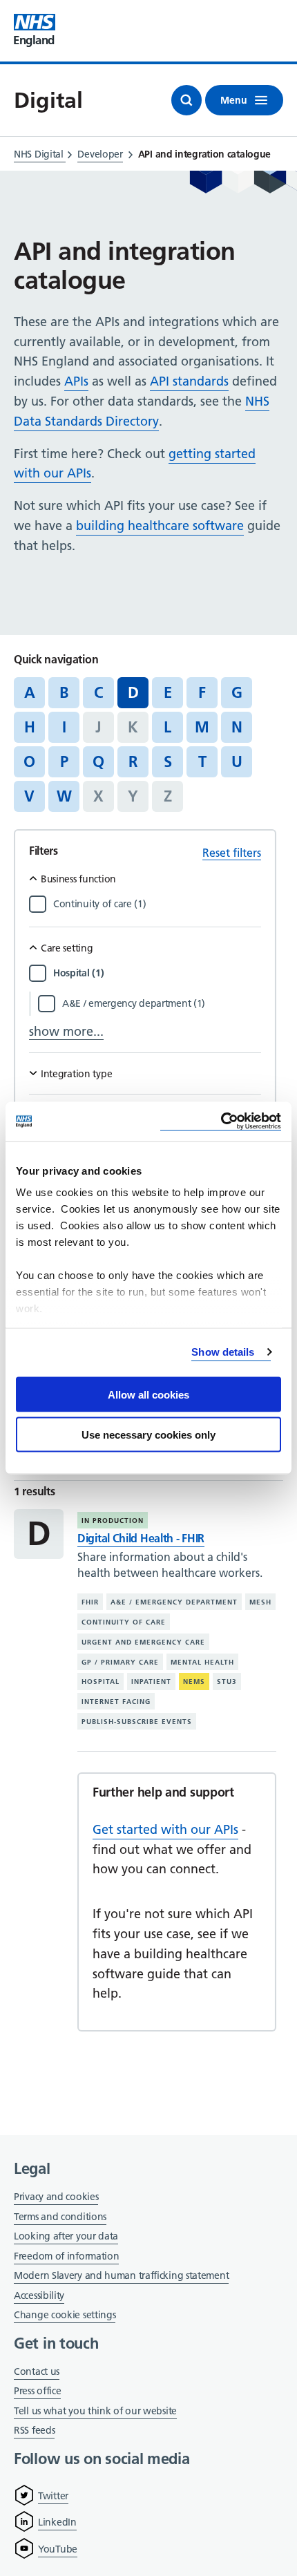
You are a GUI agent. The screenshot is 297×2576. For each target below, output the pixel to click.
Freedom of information (66, 2256)
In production (113, 1521)
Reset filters (232, 853)
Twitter (53, 2496)
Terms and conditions (60, 2217)
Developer (100, 154)
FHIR (90, 1602)
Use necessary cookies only (148, 1435)
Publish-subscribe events (137, 1722)
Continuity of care (124, 1622)
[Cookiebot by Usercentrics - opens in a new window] (221, 1122)
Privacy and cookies (56, 2197)
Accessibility (39, 2295)
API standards (189, 381)
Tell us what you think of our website (95, 2411)
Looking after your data (66, 2236)
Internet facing (116, 1702)
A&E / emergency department (174, 1602)
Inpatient (151, 1682)
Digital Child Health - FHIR (141, 1538)
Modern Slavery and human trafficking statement (121, 2276)
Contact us (37, 2371)
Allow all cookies (148, 1394)
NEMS (194, 1682)
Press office (37, 2392)
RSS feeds (34, 2430)
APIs (76, 381)
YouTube (58, 2549)
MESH (260, 1602)
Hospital (100, 1682)
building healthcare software (160, 525)
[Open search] (186, 100)
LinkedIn (57, 2522)
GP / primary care (120, 1661)
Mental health (202, 1661)
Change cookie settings (65, 2316)
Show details (223, 1352)
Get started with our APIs (165, 1829)
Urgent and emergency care (143, 1642)
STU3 (227, 1682)
